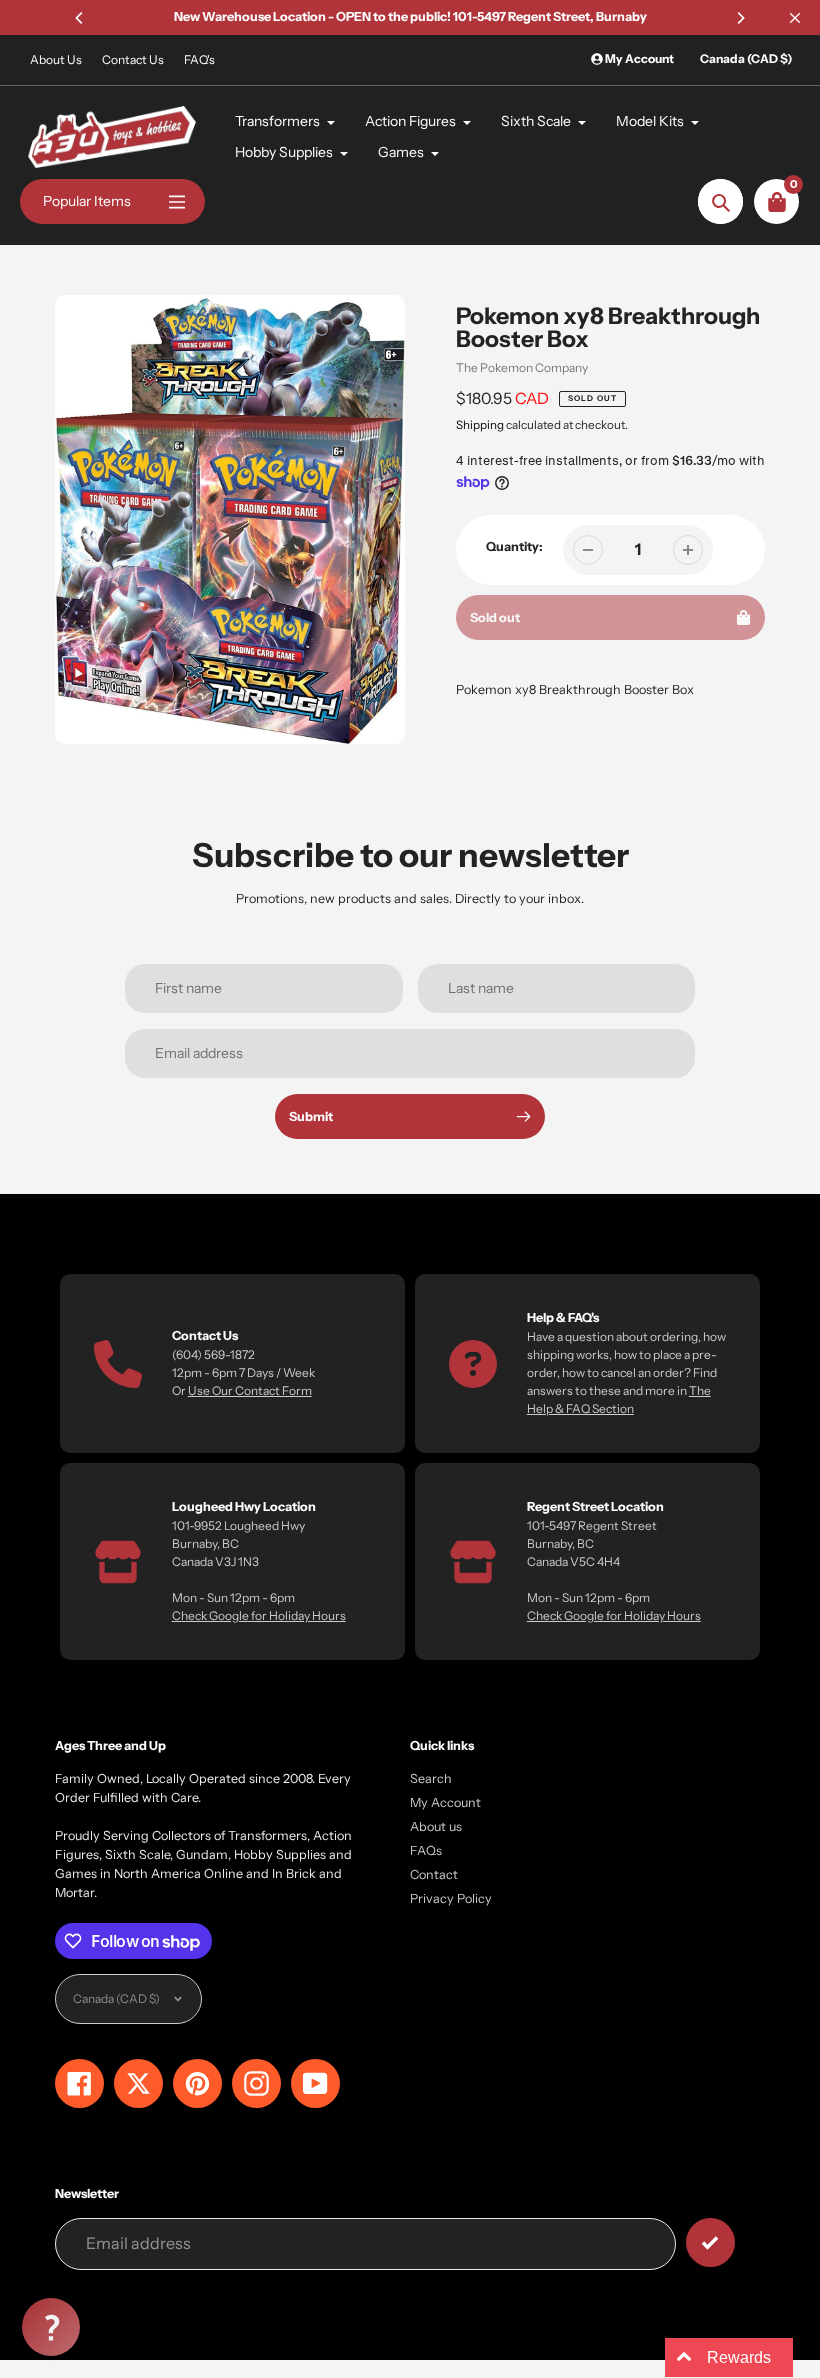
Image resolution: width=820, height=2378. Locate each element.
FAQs (426, 1850)
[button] (51, 2327)
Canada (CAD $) (746, 58)
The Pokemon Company (522, 367)
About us (436, 1826)
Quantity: (514, 546)
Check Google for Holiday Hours (259, 1615)
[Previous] (80, 18)
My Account (445, 1802)
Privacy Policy (451, 1898)
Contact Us (133, 59)
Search (431, 1778)
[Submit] (710, 2242)
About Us (56, 59)
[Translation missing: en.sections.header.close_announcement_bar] (795, 18)
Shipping (480, 425)
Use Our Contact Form (250, 1390)
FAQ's (199, 59)
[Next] (740, 18)
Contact (434, 1874)
